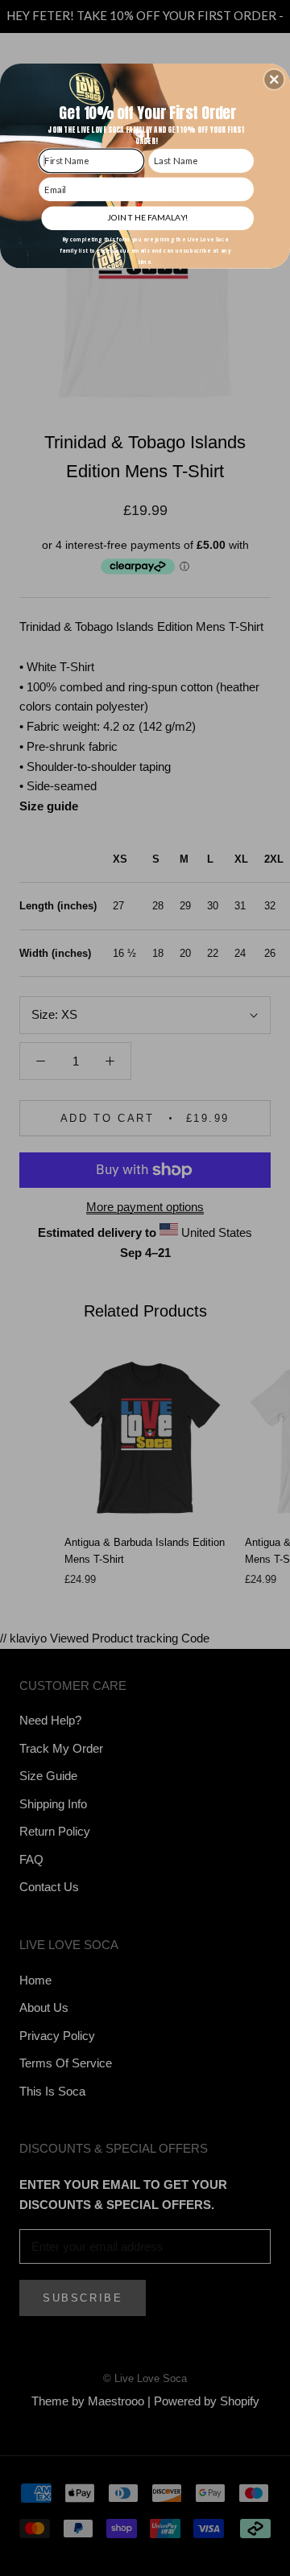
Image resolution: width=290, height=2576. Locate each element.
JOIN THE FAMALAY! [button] (147, 217)
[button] (274, 80)
